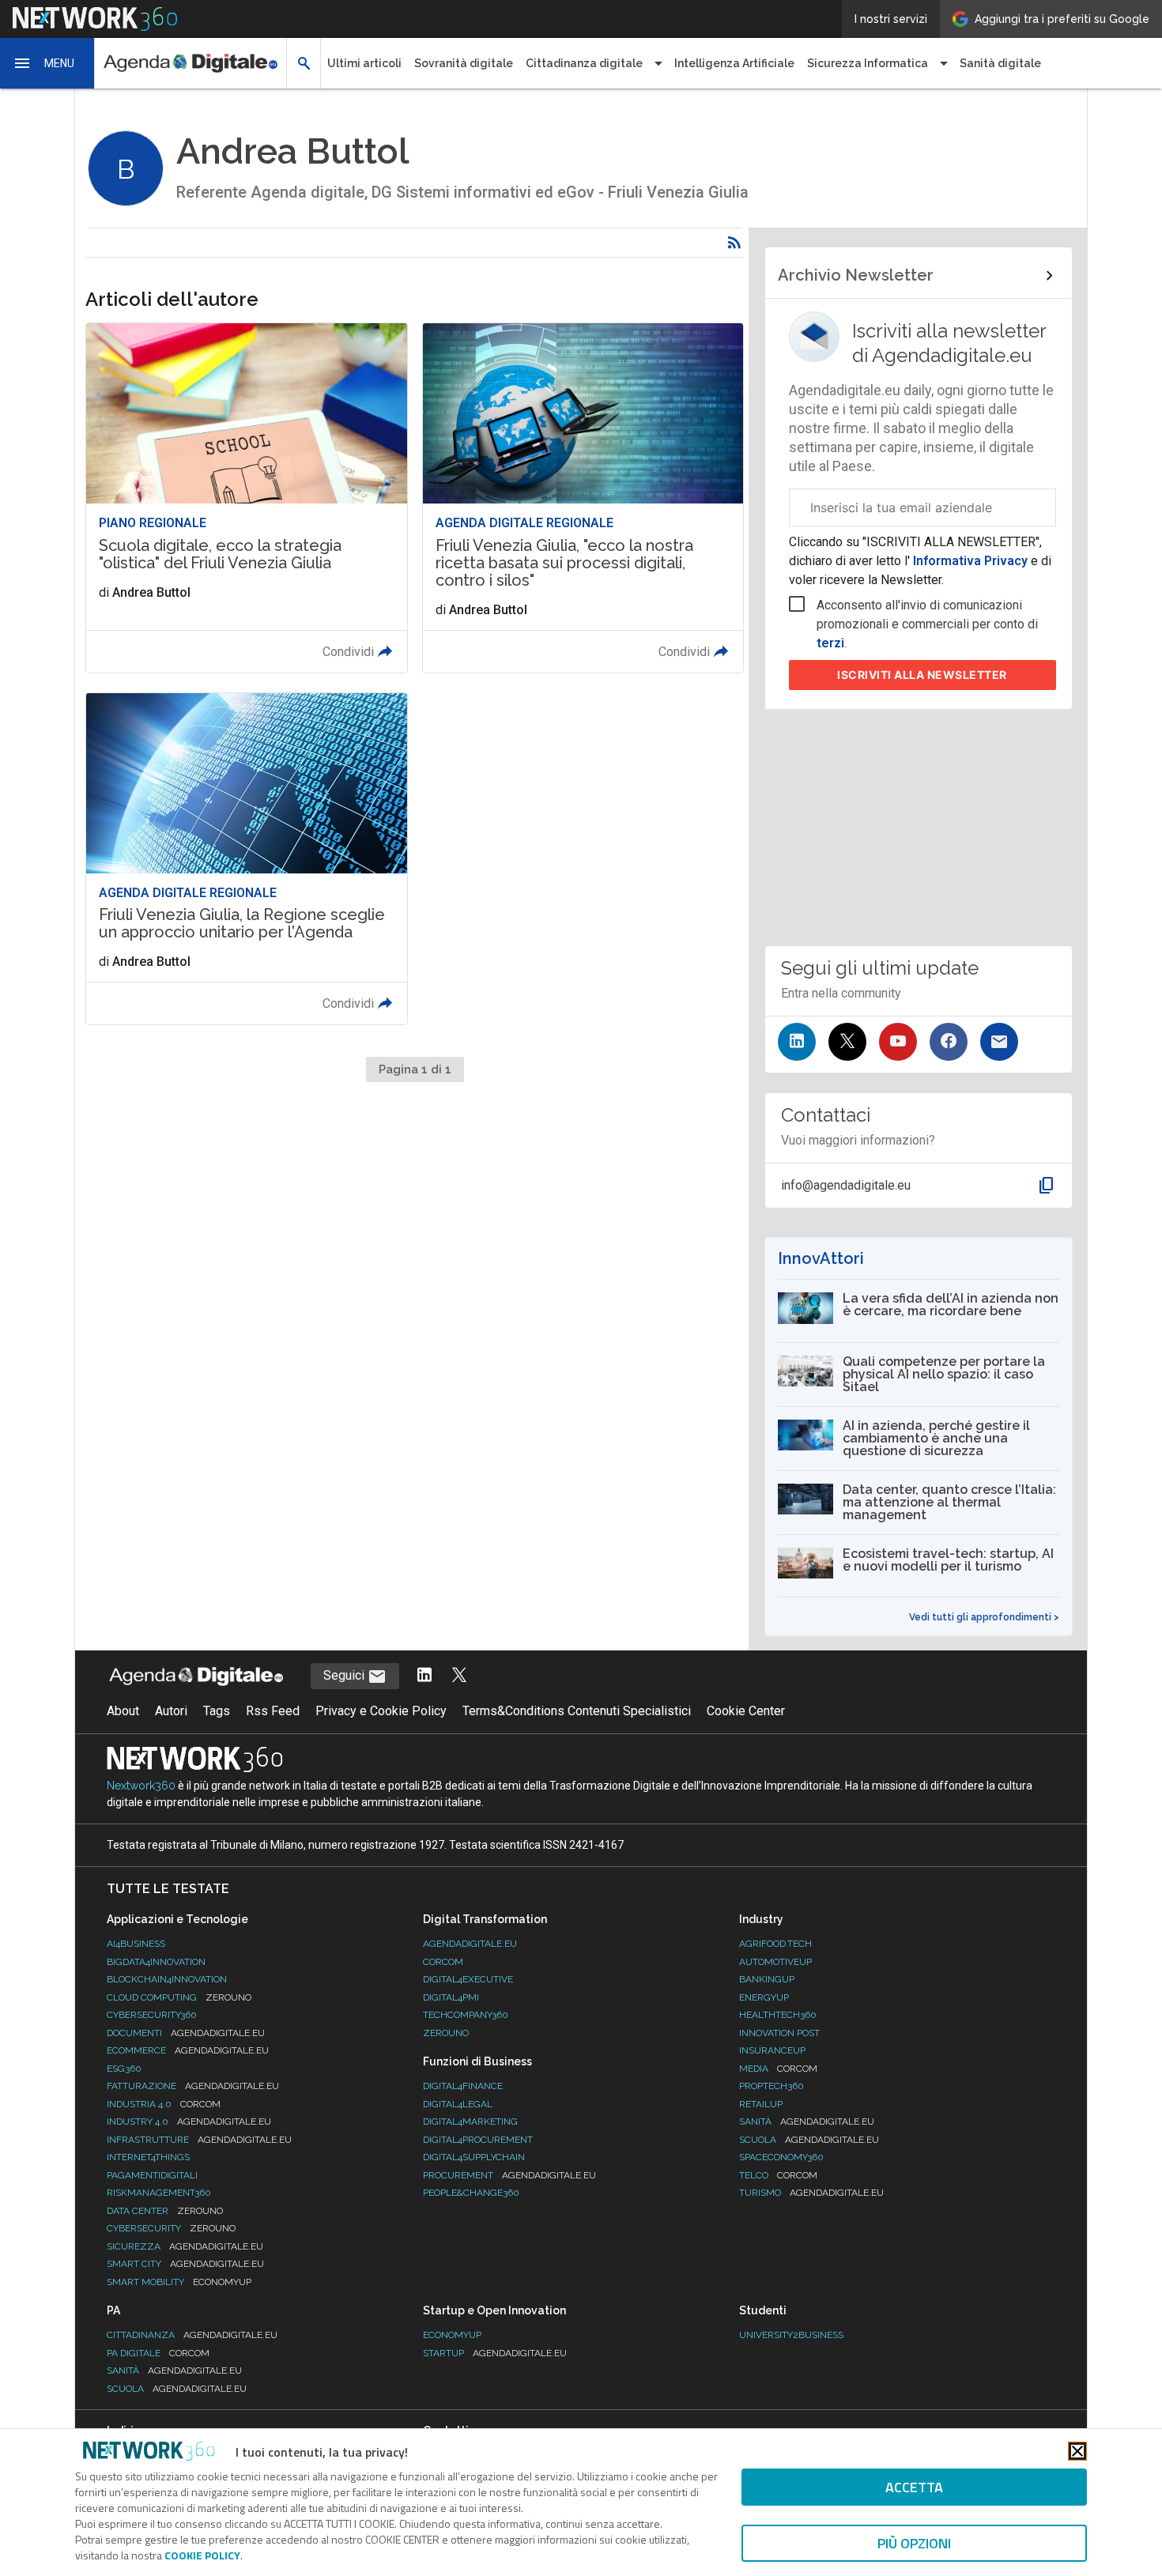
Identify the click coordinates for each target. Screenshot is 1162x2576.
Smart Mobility (179, 2282)
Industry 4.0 (189, 2122)
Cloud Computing (179, 1997)
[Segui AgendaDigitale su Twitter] (459, 1676)
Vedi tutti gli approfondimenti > (984, 1617)
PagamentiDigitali (152, 2175)
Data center (165, 2211)
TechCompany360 (466, 2015)
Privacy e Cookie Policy (381, 1711)
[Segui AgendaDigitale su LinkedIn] (424, 1676)
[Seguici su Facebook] (949, 1042)
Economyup (452, 2335)
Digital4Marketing (470, 2122)
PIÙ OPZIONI (914, 2543)
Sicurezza (185, 2246)
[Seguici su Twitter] (847, 1042)
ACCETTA (914, 2487)
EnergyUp (764, 1997)
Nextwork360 (141, 1786)
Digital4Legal (458, 2104)
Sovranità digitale (464, 63)
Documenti (186, 2033)
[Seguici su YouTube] (898, 1042)
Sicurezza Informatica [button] (868, 63)
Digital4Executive (468, 1979)
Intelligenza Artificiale (734, 63)
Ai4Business (136, 1944)
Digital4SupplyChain (474, 2157)
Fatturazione (193, 2086)
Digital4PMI (451, 1997)
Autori (171, 1711)
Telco (778, 2175)
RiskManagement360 (159, 2193)
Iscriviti (922, 675)
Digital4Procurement (478, 2140)
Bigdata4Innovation (156, 1962)
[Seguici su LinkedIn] (797, 1042)
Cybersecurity (171, 2228)
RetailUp (761, 2104)
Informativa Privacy (970, 561)
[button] (47, 63)
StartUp (495, 2353)
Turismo (811, 2193)
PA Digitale (158, 2353)
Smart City (185, 2264)
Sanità (807, 2122)
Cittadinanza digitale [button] (584, 63)
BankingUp (767, 1979)
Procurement (509, 2175)
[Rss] (734, 243)
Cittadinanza (192, 2335)
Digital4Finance (463, 2086)
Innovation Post (779, 2033)
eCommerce (188, 2050)
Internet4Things (148, 2157)
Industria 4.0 (164, 2104)
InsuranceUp (772, 2050)
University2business (791, 2335)
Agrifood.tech (775, 1944)
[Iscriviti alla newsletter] (999, 1042)
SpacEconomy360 (781, 2157)
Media (778, 2069)
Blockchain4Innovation (167, 1979)
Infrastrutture (199, 2140)
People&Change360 (471, 2193)
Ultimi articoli (364, 63)
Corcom (443, 1962)
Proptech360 (772, 2086)
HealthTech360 (778, 2015)
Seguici (345, 1675)
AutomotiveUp (775, 1962)
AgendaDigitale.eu (470, 1944)
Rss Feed (273, 1711)
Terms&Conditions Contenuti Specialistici (577, 1711)
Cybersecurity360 (152, 2015)
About (123, 1711)
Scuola (809, 2140)
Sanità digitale (1000, 63)
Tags (217, 1711)
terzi (830, 643)
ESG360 (124, 2069)
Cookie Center (746, 1711)
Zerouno (446, 2033)
